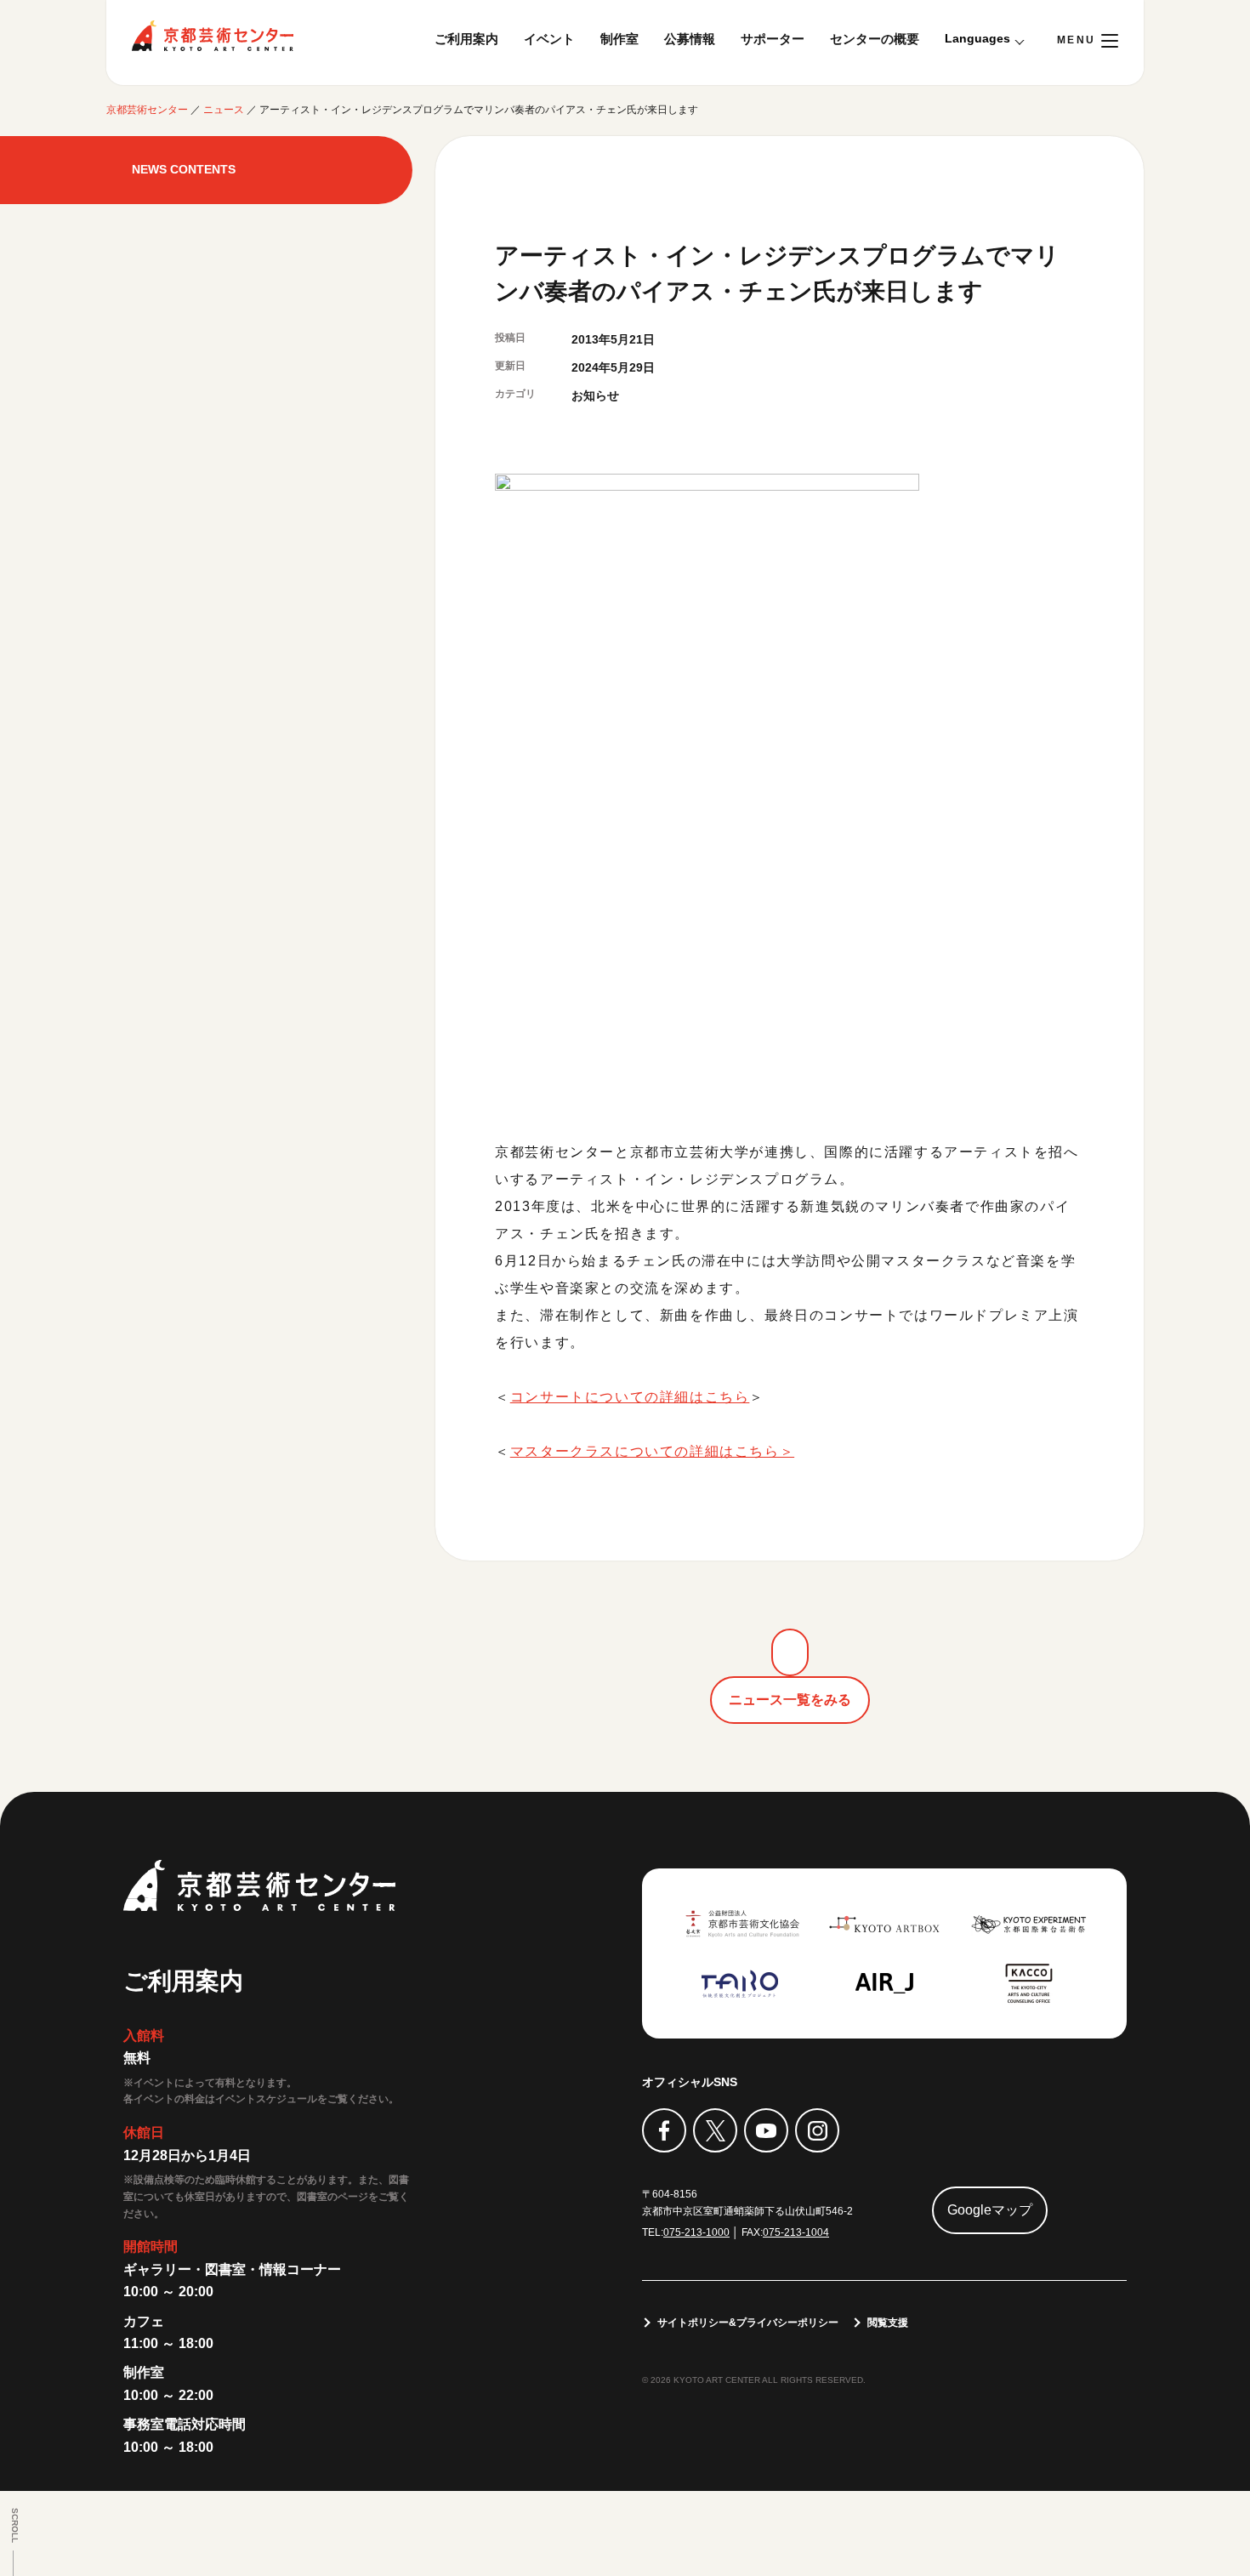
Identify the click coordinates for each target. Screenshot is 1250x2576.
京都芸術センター (213, 36)
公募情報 (690, 39)
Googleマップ (990, 2210)
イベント (549, 39)
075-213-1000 (696, 2232)
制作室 (619, 39)
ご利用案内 (466, 39)
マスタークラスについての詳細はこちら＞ (652, 1451)
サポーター (773, 39)
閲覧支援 (888, 2323)
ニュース (224, 110)
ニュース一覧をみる (790, 1700)
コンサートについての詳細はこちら (630, 1397)
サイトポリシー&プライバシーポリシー (748, 2323)
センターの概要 (875, 39)
